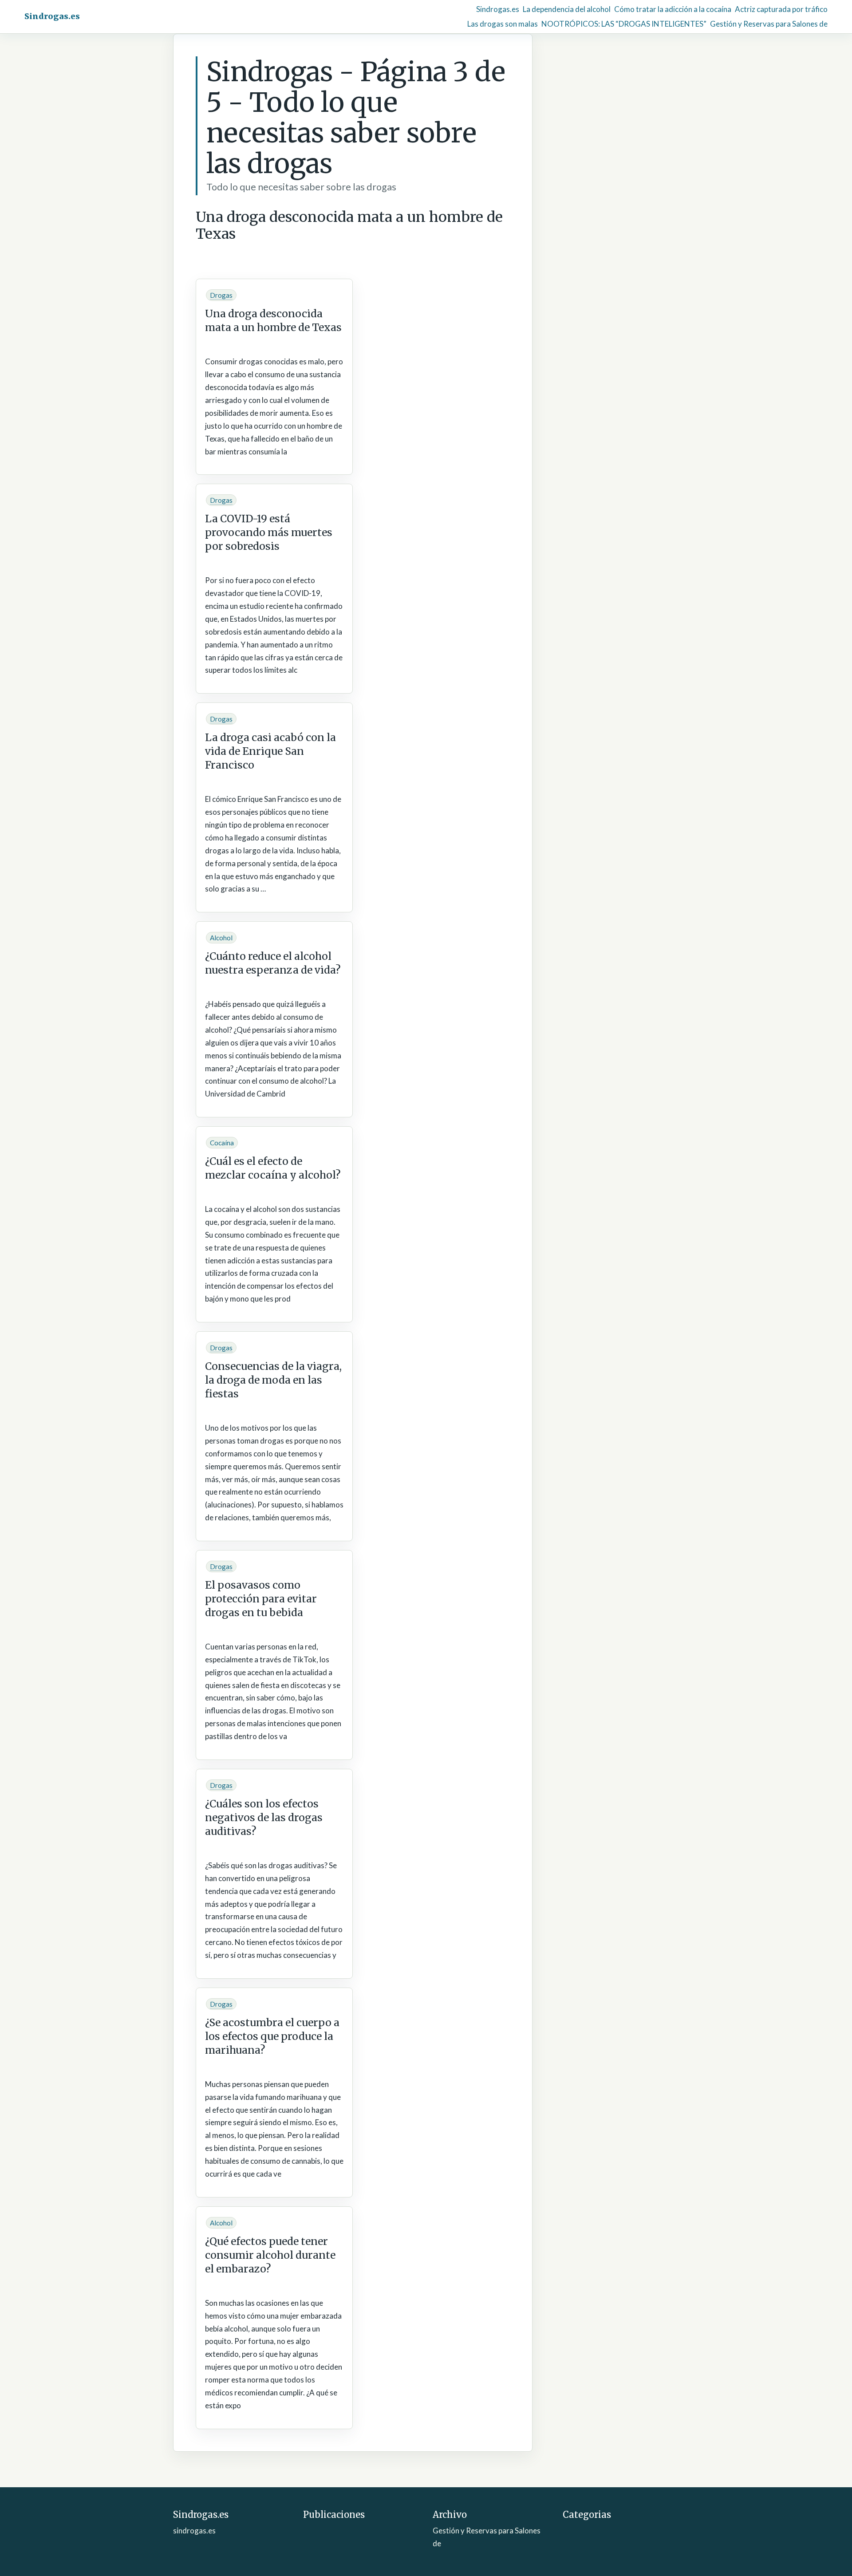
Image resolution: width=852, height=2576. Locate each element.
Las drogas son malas (503, 24)
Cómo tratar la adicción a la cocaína (673, 9)
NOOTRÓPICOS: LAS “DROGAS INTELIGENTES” (624, 24)
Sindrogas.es (52, 16)
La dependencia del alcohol (567, 9)
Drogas (221, 295)
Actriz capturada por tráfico (781, 9)
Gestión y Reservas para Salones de (769, 24)
